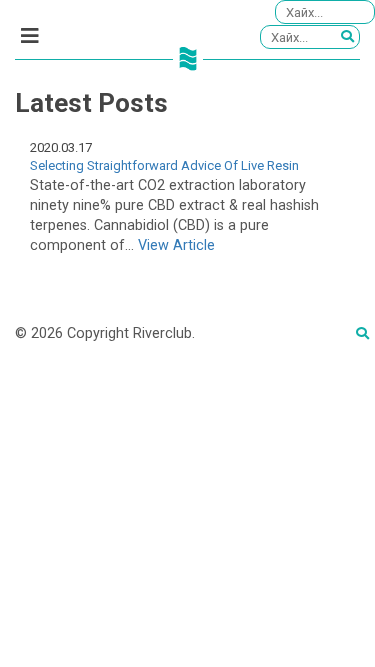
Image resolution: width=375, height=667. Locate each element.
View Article (176, 245)
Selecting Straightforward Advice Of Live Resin (164, 165)
